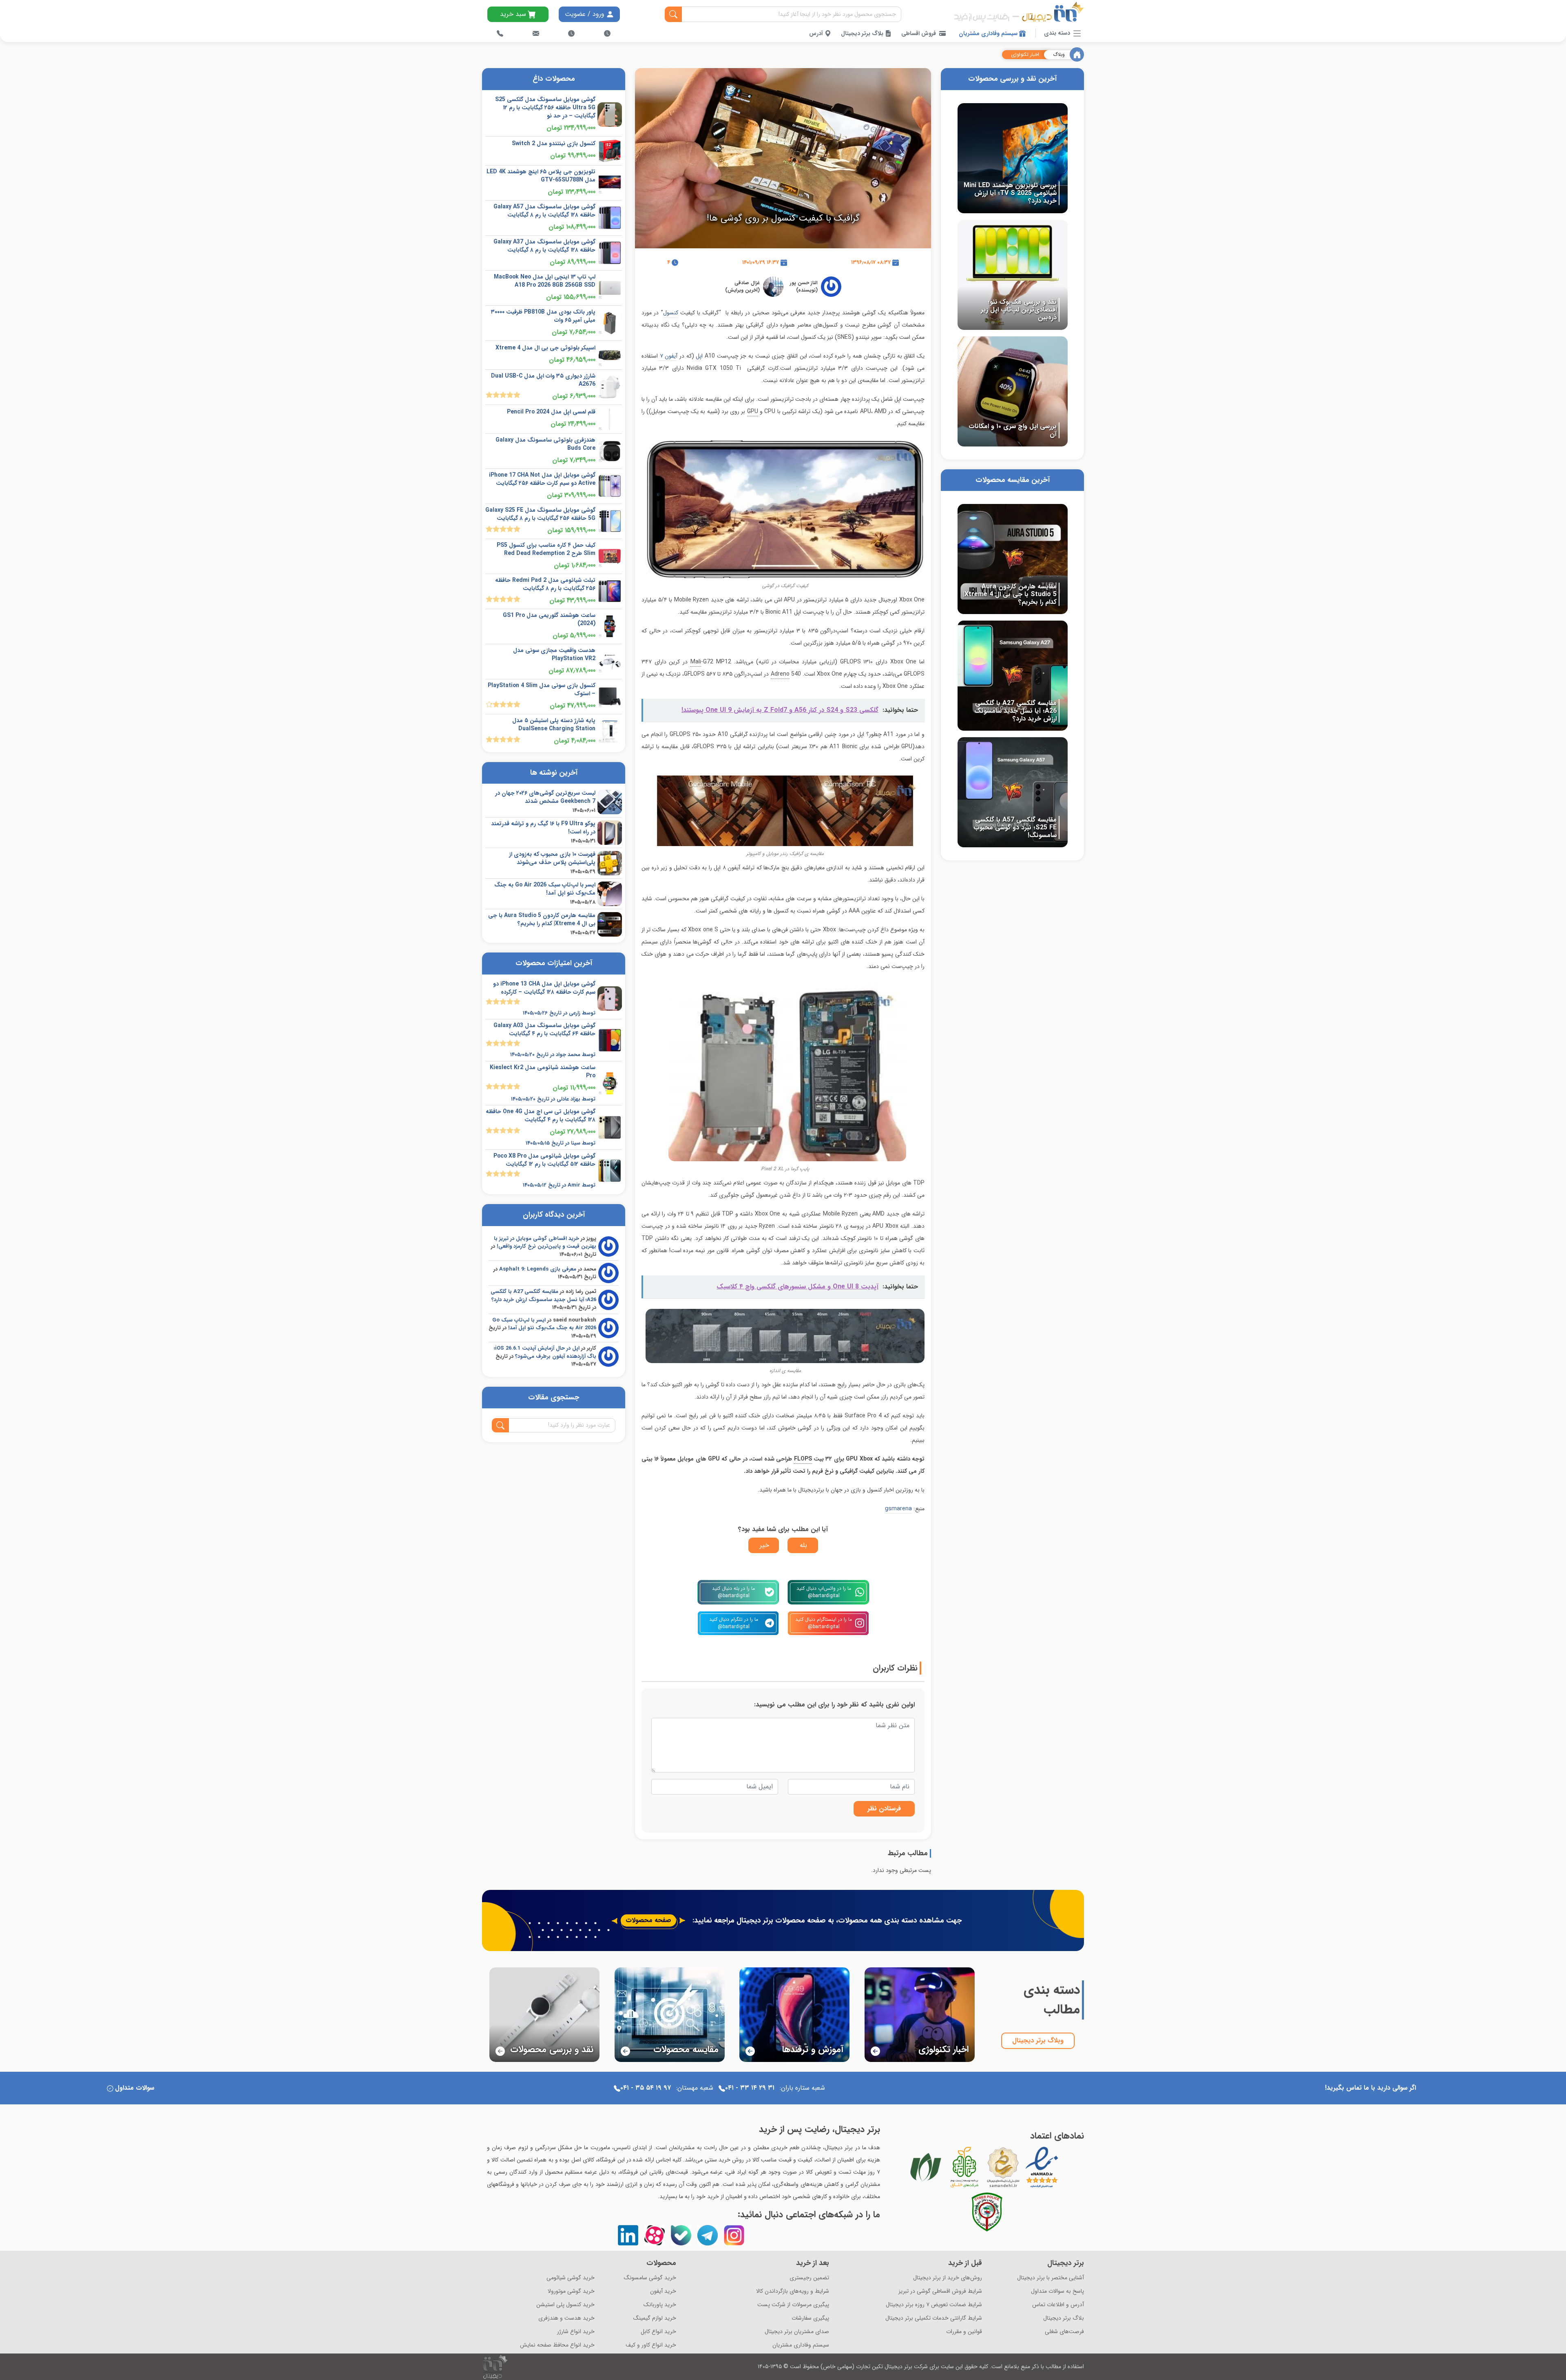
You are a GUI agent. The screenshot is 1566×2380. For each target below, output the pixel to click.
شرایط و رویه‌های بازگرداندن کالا (793, 2291)
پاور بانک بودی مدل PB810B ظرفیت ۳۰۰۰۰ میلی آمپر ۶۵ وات (543, 316)
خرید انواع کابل (658, 2332)
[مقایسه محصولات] (670, 2014)
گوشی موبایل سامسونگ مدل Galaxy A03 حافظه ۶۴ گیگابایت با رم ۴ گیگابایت (544, 1030)
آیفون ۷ (668, 356)
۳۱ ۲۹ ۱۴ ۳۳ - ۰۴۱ (750, 2088)
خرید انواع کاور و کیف (651, 2345)
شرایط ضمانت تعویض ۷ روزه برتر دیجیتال (934, 2305)
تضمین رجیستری (809, 2278)
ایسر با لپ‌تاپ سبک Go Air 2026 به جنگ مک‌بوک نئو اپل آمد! (545, 889)
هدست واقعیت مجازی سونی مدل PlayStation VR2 (554, 654)
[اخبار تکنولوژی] (920, 2014)
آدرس (817, 33)
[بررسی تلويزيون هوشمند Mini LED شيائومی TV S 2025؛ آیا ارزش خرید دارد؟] (1013, 158)
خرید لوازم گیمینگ (655, 2318)
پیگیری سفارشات (810, 2318)
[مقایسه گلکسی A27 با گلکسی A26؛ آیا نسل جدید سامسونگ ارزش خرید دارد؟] (1013, 675)
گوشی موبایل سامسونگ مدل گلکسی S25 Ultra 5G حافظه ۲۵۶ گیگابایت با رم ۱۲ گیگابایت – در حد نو (545, 108)
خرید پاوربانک (660, 2305)
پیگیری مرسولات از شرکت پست (793, 2305)
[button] (490, 2013)
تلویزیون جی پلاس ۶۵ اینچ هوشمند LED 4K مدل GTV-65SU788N (541, 176)
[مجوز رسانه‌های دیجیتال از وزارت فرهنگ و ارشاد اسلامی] (1003, 2167)
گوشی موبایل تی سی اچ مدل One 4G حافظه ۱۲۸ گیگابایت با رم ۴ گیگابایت (541, 1116)
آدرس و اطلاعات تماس (1058, 2305)
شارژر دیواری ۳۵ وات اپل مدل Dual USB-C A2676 (543, 380)
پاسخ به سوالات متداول (1057, 2291)
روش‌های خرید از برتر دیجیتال (948, 2278)
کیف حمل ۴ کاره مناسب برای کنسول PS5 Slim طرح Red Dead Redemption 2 (546, 549)
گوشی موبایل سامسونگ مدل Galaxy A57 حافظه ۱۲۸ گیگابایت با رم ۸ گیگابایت (544, 211)
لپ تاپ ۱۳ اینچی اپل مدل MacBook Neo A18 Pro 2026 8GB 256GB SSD (545, 281)
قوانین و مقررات (964, 2332)
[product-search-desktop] (673, 14)
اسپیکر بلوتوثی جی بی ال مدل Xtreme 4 (545, 348)
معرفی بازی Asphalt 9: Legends (538, 1269)
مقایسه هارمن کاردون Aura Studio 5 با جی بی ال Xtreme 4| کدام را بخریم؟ (542, 919)
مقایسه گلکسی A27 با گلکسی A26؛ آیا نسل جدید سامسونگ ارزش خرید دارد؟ (543, 1296)
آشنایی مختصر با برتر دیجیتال (1051, 2278)
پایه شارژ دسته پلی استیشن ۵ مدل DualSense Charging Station (554, 725)
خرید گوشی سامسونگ (650, 2278)
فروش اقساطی (919, 33)
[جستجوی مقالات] (500, 1425)
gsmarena (898, 1509)
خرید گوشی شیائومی (571, 2278)
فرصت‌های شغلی (1064, 2332)
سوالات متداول (135, 2088)
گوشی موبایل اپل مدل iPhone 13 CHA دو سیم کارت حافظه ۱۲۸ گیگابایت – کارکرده (544, 988)
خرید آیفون (663, 2291)
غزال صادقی (747, 283)
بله (803, 1545)
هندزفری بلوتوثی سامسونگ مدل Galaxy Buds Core (545, 444)
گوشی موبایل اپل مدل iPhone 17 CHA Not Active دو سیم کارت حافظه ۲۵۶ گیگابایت (542, 479)
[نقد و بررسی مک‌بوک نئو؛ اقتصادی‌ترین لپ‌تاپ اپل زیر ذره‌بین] (1013, 274)
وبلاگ (1059, 55)
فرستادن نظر (884, 1809)
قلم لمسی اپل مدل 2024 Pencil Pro (551, 412)
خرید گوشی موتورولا (571, 2291)
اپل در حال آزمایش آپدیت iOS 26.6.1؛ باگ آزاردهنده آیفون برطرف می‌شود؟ (545, 1352)
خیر (764, 1545)
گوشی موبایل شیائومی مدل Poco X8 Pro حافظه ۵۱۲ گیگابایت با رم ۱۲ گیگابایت (544, 1160)
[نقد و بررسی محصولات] (544, 2014)
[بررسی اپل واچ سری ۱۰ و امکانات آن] (1013, 391)
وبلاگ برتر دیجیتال (1038, 2041)
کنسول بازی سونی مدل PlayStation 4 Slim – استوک (542, 689)
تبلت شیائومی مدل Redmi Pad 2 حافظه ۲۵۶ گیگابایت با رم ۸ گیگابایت (545, 584)
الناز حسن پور (804, 283)
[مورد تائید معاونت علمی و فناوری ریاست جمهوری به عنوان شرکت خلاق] (964, 2167)
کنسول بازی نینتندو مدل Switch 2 (554, 144)
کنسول (671, 313)
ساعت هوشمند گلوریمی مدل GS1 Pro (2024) (549, 619)
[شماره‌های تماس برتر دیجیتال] (500, 33)
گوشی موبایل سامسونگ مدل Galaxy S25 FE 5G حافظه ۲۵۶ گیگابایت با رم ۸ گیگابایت (540, 514)
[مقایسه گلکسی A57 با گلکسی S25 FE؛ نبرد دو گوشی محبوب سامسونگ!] (1013, 792)
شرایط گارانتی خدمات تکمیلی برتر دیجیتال (934, 2318)
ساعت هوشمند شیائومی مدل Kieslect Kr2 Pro (543, 1072)
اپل (699, 356)
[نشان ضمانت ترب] (1064, 2167)
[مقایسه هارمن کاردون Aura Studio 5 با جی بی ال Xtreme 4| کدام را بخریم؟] (1013, 559)
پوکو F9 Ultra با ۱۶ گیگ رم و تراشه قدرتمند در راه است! (543, 828)
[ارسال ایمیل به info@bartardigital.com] (536, 33)
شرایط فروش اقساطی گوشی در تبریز (940, 2291)
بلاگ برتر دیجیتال (863, 33)
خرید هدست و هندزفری (566, 2318)
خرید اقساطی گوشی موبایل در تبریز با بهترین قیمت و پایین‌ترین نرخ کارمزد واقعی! (545, 1243)
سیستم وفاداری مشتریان (989, 33)
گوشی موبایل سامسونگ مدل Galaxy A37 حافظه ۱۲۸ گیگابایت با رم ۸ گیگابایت (544, 246)
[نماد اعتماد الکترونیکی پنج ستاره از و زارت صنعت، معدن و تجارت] (1042, 2167)
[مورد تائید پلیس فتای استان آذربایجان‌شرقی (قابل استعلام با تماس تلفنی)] (987, 2212)
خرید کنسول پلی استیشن (565, 2305)
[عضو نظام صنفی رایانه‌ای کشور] (926, 2167)
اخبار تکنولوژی (1025, 55)
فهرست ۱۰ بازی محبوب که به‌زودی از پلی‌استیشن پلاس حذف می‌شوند (552, 858)
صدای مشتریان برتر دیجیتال (797, 2332)
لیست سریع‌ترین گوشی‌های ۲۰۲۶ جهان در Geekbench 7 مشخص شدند (545, 797)
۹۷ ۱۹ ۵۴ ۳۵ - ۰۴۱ (646, 2088)
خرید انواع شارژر (576, 2332)
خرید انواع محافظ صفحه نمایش (557, 2345)
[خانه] (1077, 54)
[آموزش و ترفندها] (794, 2014)
